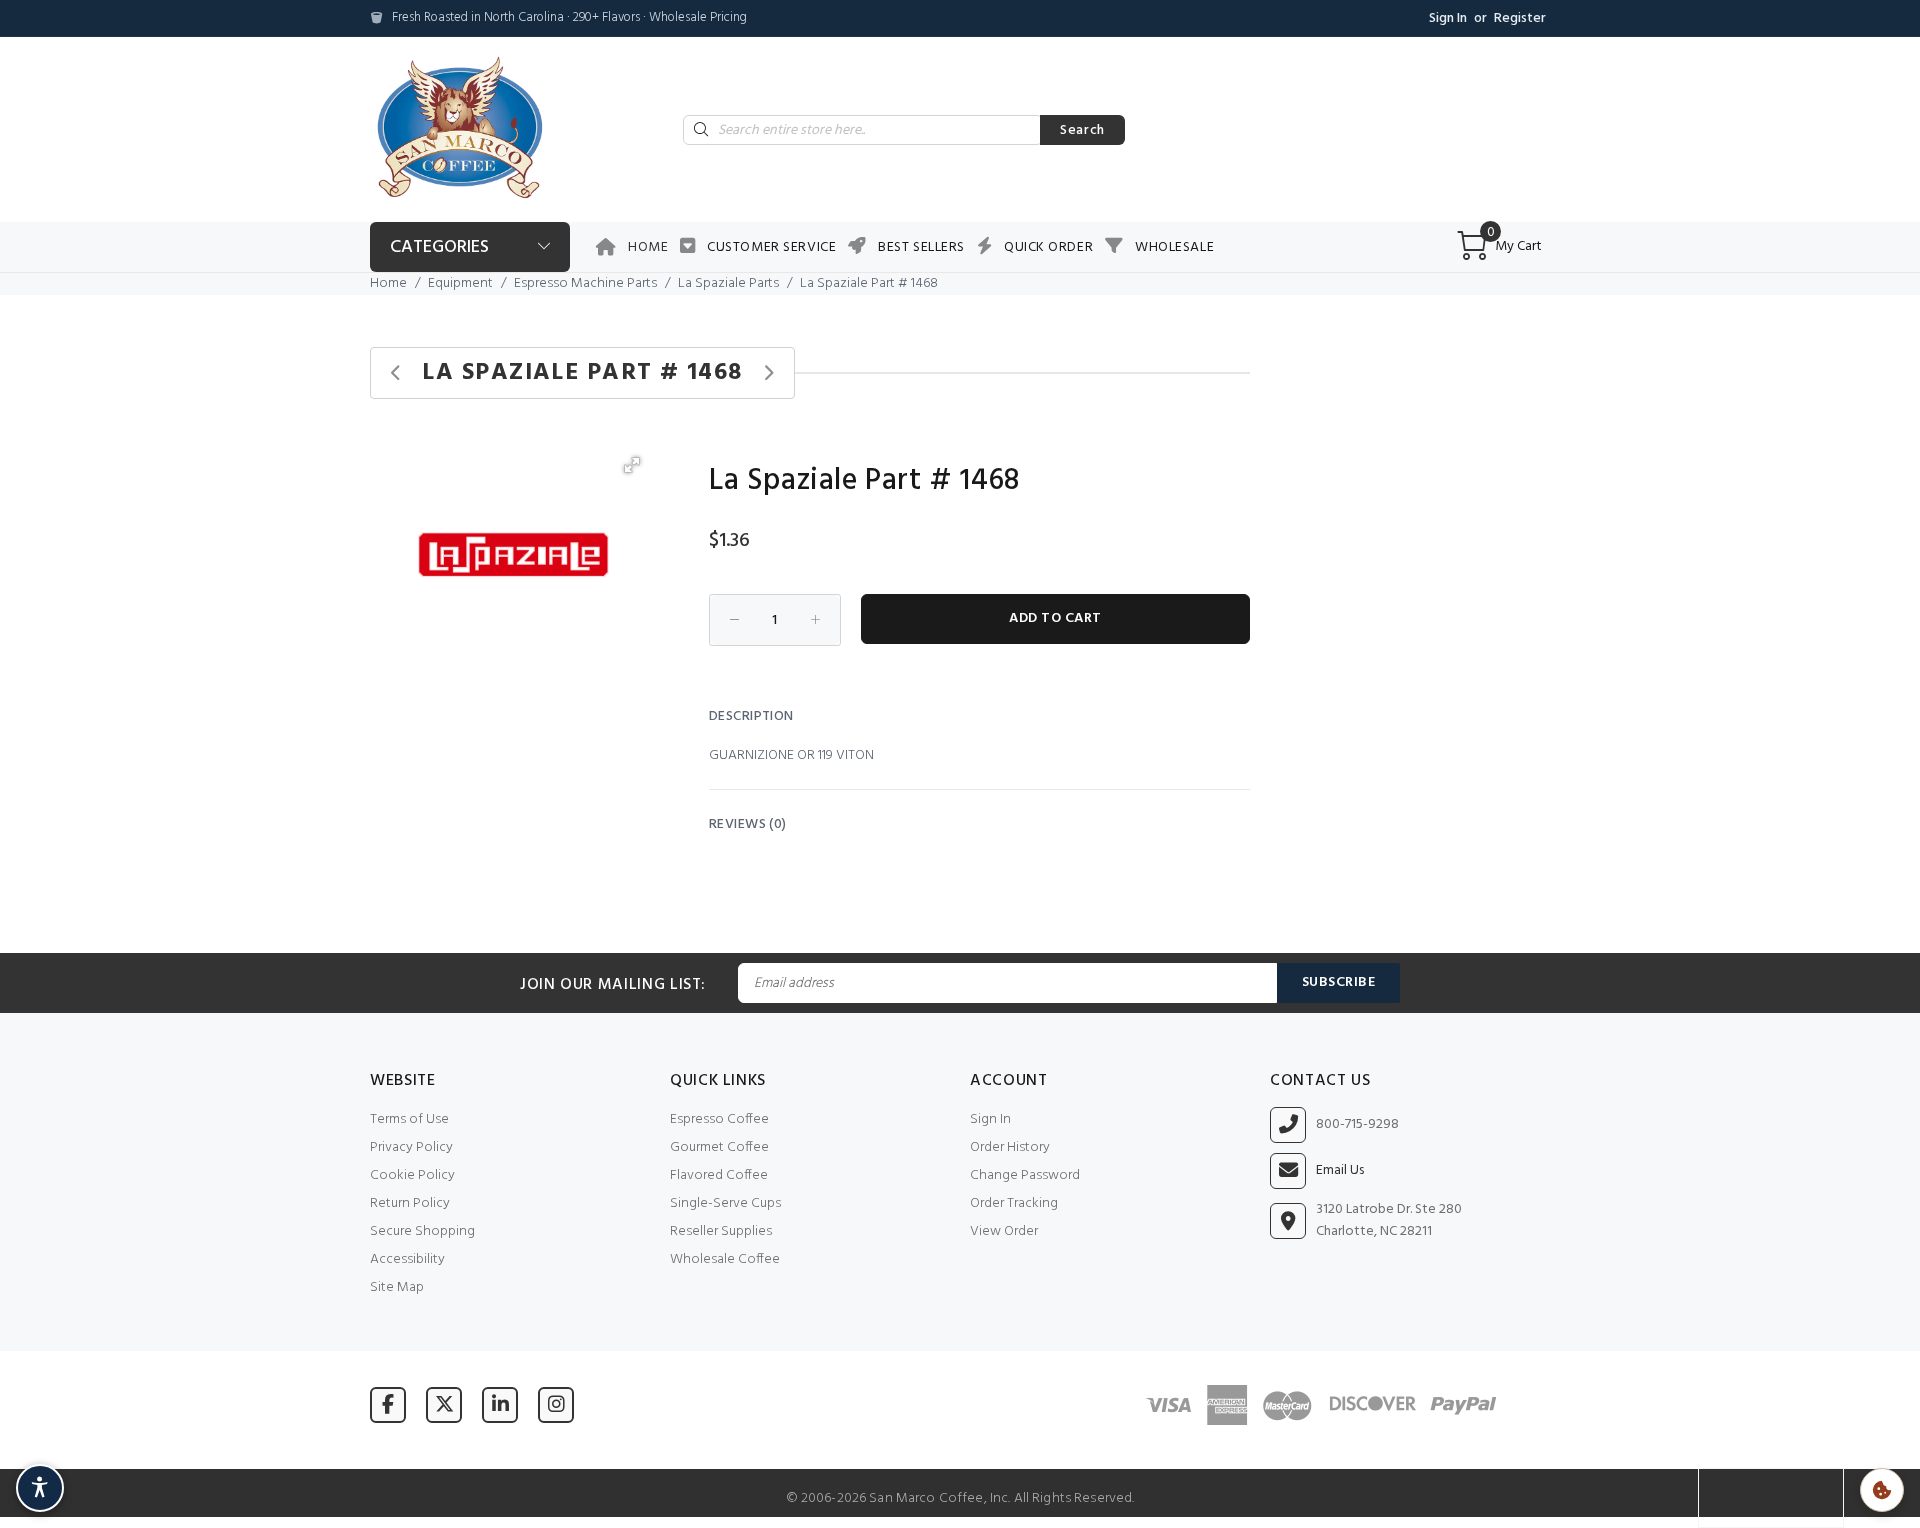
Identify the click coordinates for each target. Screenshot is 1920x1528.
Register (1520, 18)
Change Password (1025, 1175)
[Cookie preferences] (1882, 1490)
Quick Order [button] (1048, 247)
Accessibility (407, 1259)
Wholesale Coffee (725, 1259)
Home (648, 247)
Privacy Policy (411, 1147)
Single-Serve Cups (725, 1203)
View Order (1004, 1231)
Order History (1010, 1147)
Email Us (1340, 1171)
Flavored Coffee (719, 1175)
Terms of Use (409, 1119)
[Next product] (768, 373)
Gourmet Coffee (719, 1147)
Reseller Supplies (721, 1231)
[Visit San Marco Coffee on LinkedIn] (500, 1404)
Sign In (1448, 18)
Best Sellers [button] (921, 247)
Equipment (460, 283)
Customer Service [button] (771, 247)
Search (1082, 130)
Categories (439, 247)
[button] (632, 465)
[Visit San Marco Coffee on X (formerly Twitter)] (444, 1404)
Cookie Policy (412, 1175)
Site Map (397, 1287)
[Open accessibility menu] (40, 1488)
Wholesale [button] (1174, 247)
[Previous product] (396, 373)
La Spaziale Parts (728, 283)
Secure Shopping (422, 1231)
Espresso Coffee (719, 1119)
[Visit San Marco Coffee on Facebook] (388, 1404)
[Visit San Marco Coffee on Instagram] (556, 1404)
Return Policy (410, 1203)
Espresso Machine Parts (585, 283)
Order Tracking (1014, 1203)
